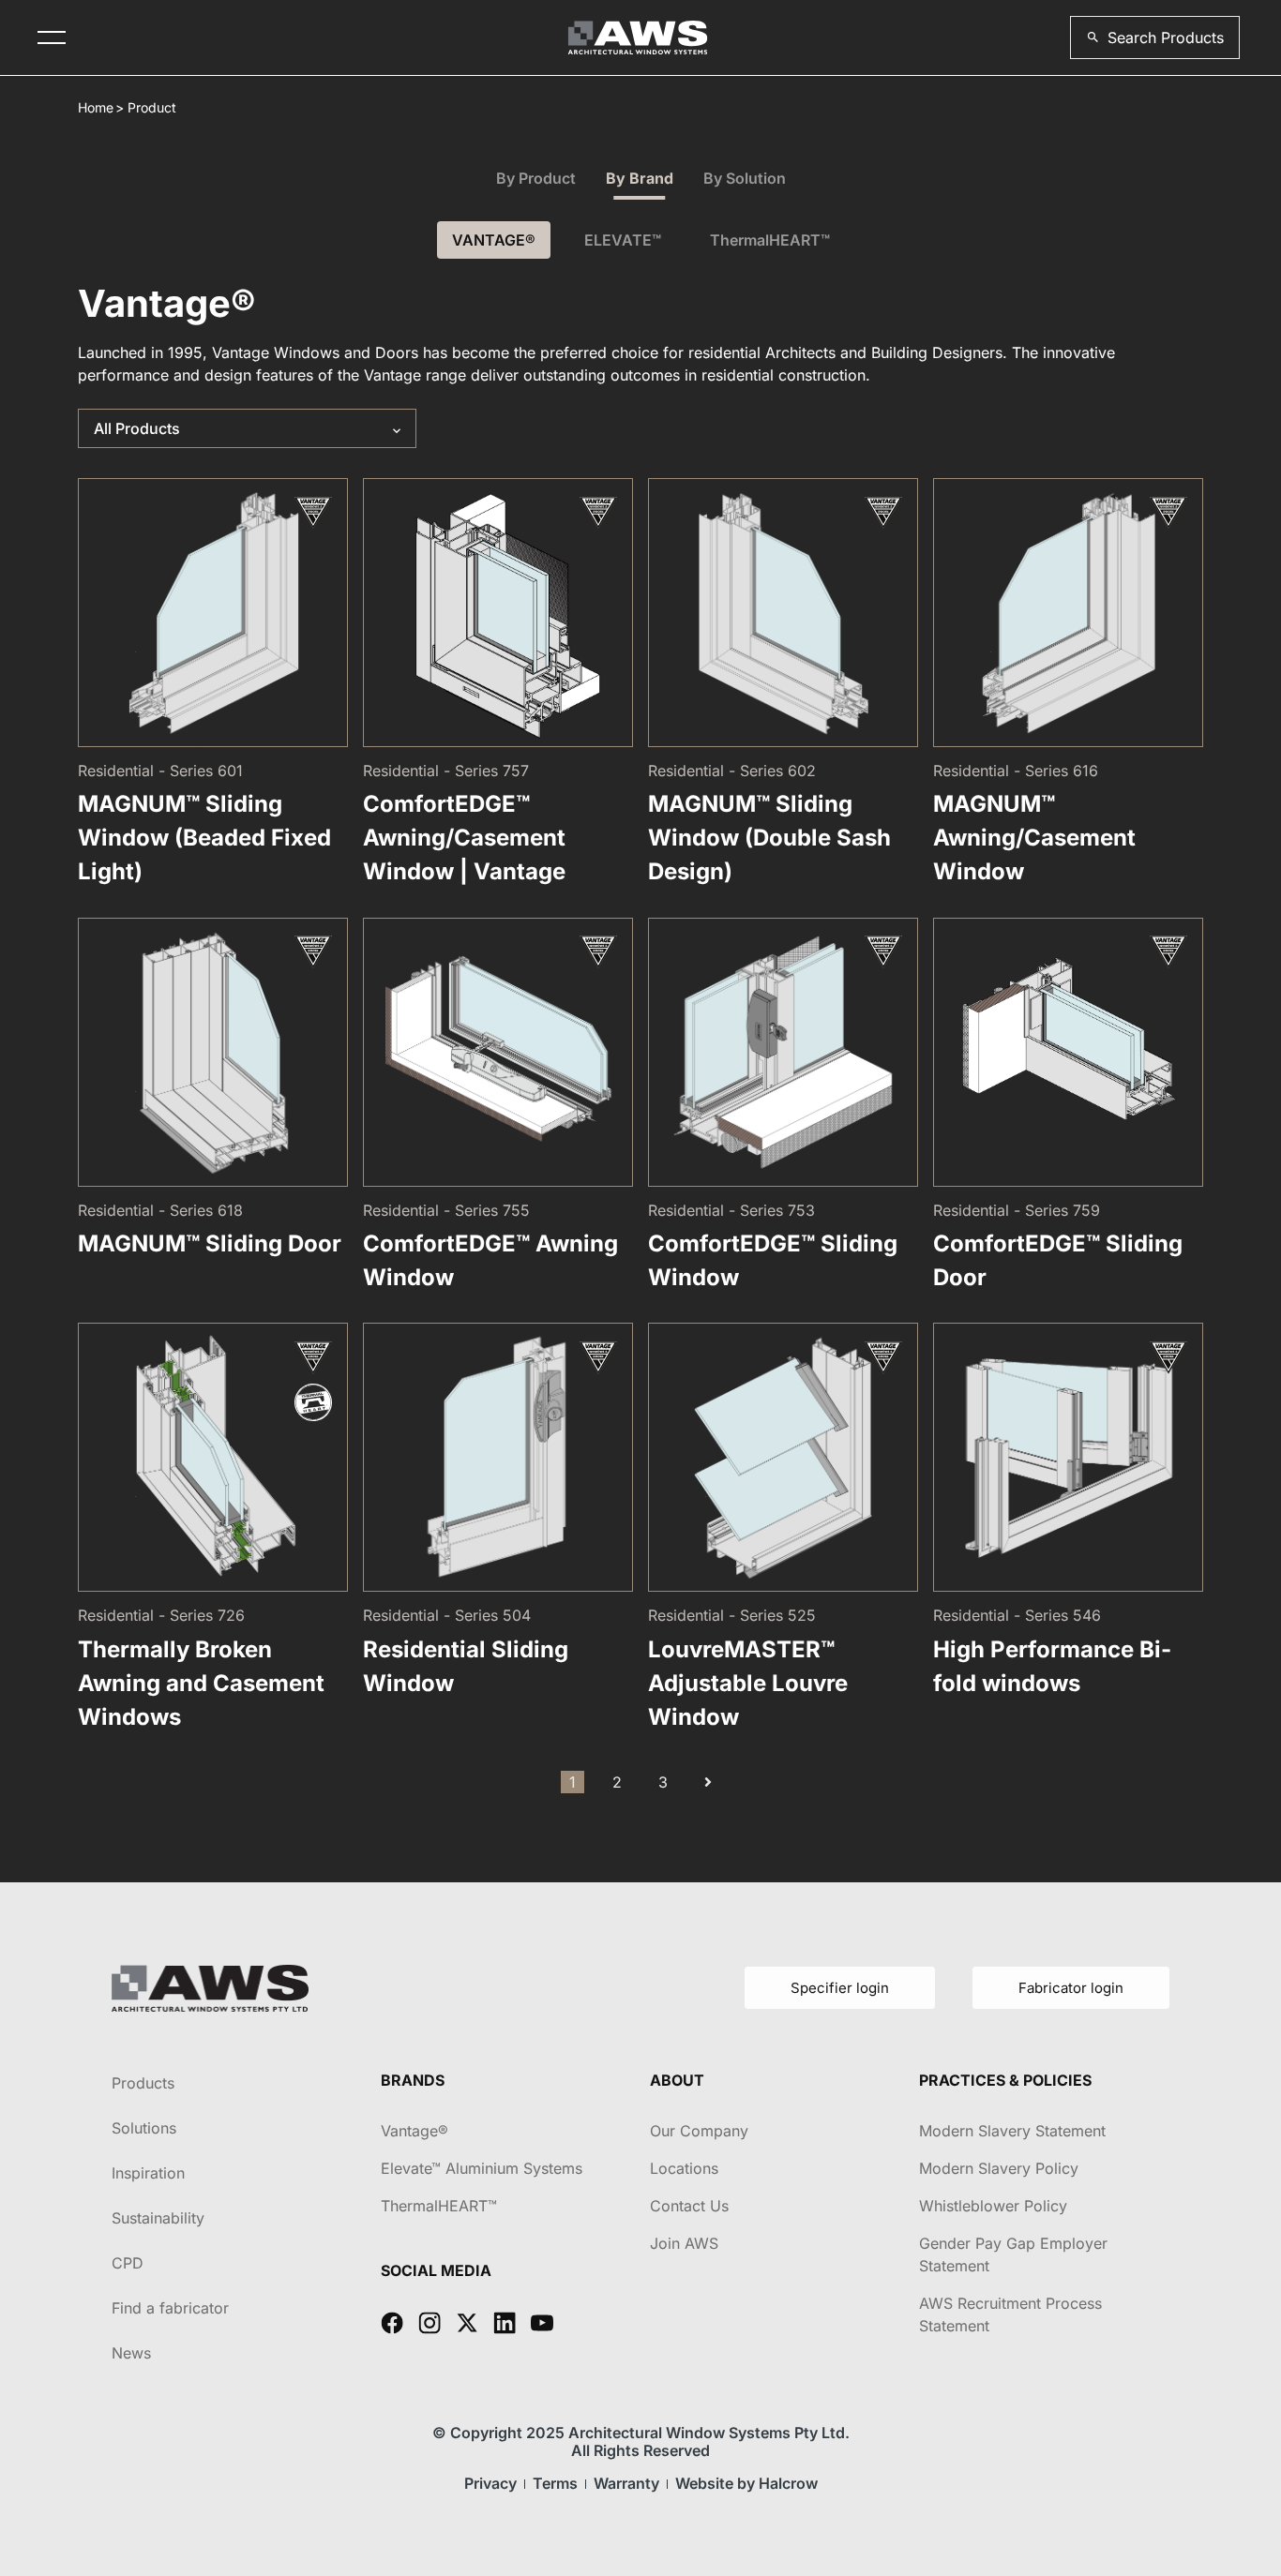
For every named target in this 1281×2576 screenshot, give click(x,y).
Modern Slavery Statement (1012, 2131)
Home (96, 107)
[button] (1155, 37)
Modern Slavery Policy (999, 2168)
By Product (536, 178)
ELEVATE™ (623, 240)
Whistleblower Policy (993, 2206)
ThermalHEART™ (770, 240)
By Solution (745, 178)
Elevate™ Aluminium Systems (482, 2168)
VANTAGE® (494, 240)
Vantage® (414, 2131)
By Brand (640, 178)
